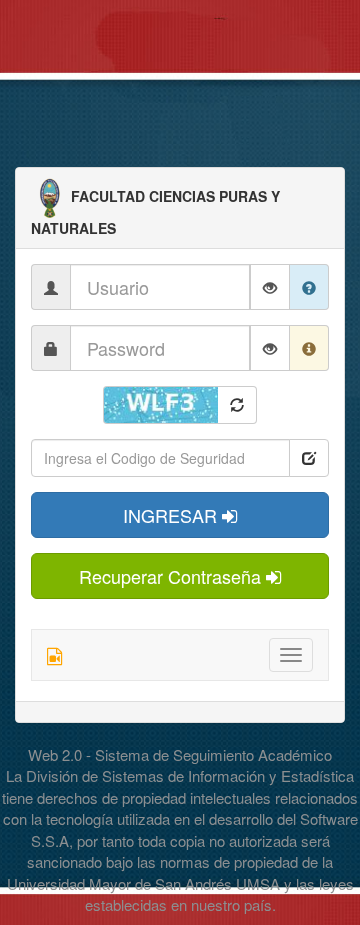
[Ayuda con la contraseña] (309, 348)
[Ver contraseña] (270, 348)
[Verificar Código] (309, 458)
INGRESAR (172, 515)
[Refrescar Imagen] (237, 405)
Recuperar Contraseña (172, 576)
